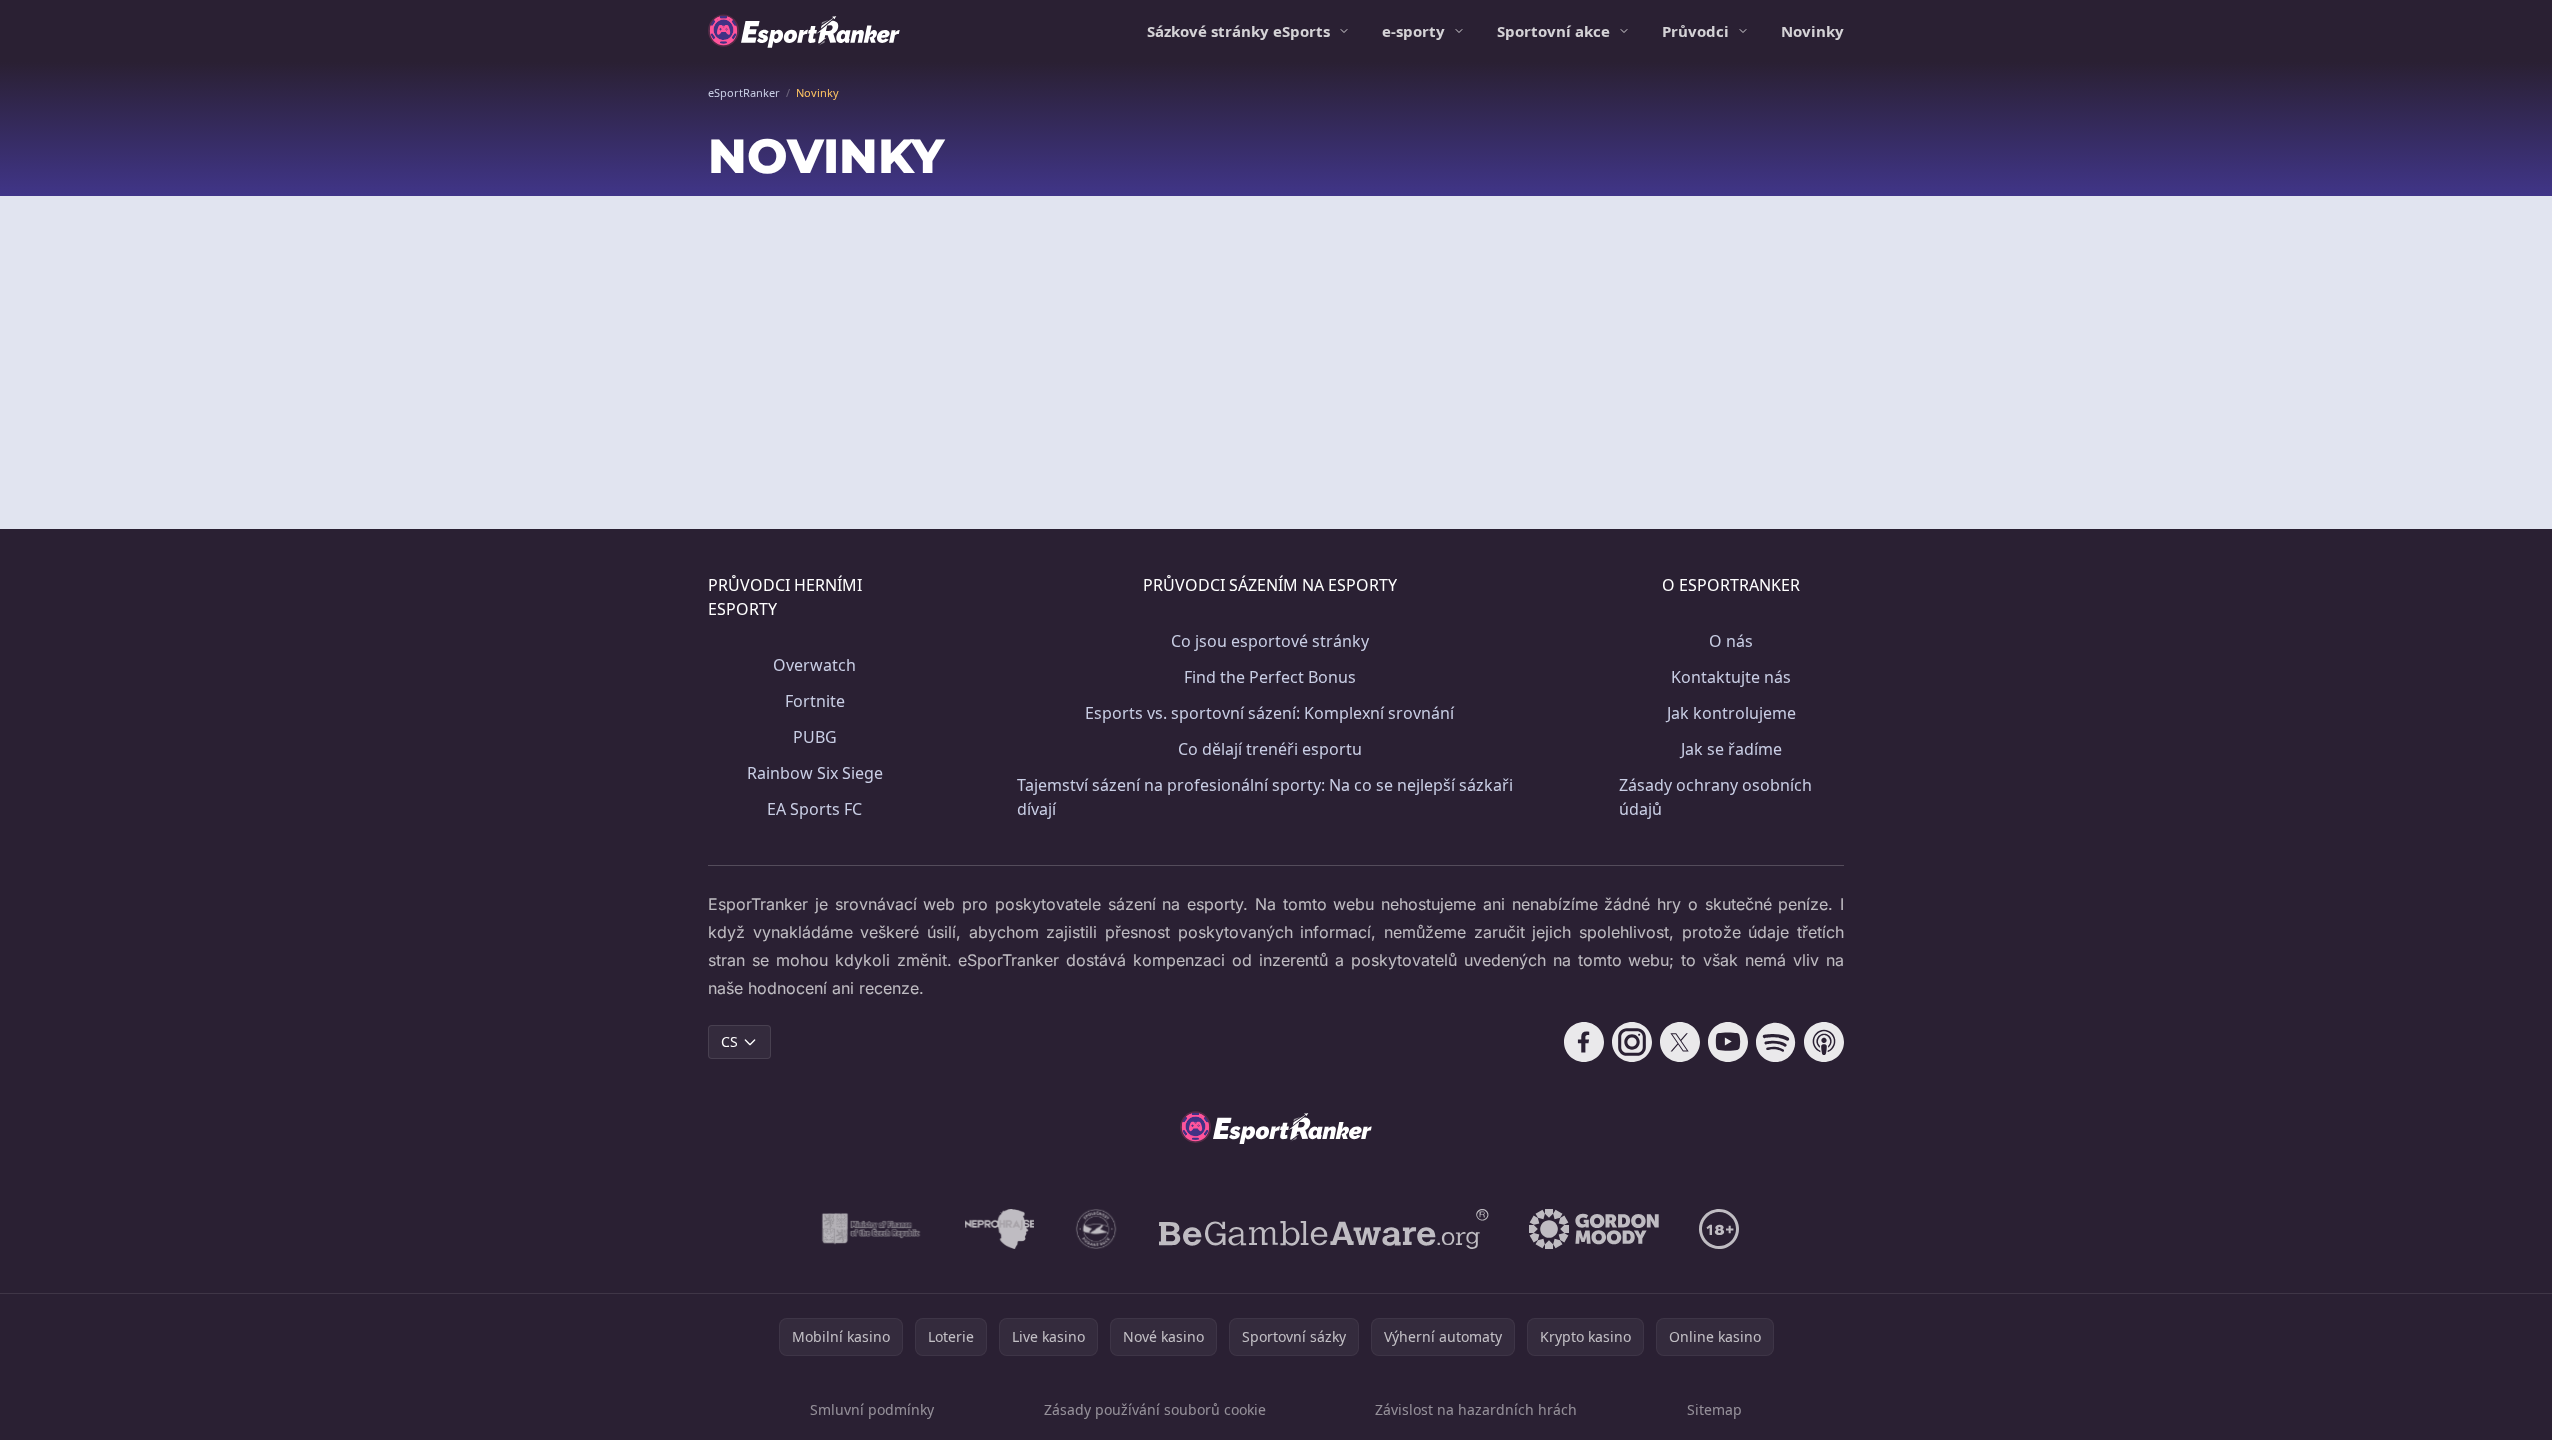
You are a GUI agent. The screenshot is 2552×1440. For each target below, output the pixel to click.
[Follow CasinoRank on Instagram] (1632, 1042)
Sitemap (1714, 1409)
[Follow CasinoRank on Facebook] (1584, 1042)
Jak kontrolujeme (1731, 713)
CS (729, 1041)
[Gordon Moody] (1594, 1229)
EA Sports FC (814, 809)
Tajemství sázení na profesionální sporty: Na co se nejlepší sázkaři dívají (1265, 797)
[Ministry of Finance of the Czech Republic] (869, 1229)
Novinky (1812, 31)
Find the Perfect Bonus (1270, 677)
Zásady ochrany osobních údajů (1715, 797)
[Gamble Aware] (1324, 1229)
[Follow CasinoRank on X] (1680, 1042)
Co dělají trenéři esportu (1270, 749)
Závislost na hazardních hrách (1476, 1409)
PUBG (815, 737)
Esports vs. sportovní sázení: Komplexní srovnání (1269, 713)
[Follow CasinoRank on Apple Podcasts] (1824, 1042)
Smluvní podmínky (872, 1409)
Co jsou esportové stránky (1270, 641)
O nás (1731, 641)
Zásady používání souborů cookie (1155, 1409)
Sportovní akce (1553, 31)
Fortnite (815, 701)
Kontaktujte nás (1731, 677)
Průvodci (1695, 31)
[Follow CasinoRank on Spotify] (1776, 1042)
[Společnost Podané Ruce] (1096, 1229)
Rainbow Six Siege (815, 773)
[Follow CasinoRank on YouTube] (1728, 1042)
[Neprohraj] (999, 1229)
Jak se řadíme (1731, 749)
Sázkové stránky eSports (1238, 31)
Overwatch (814, 665)
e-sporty (1413, 31)
